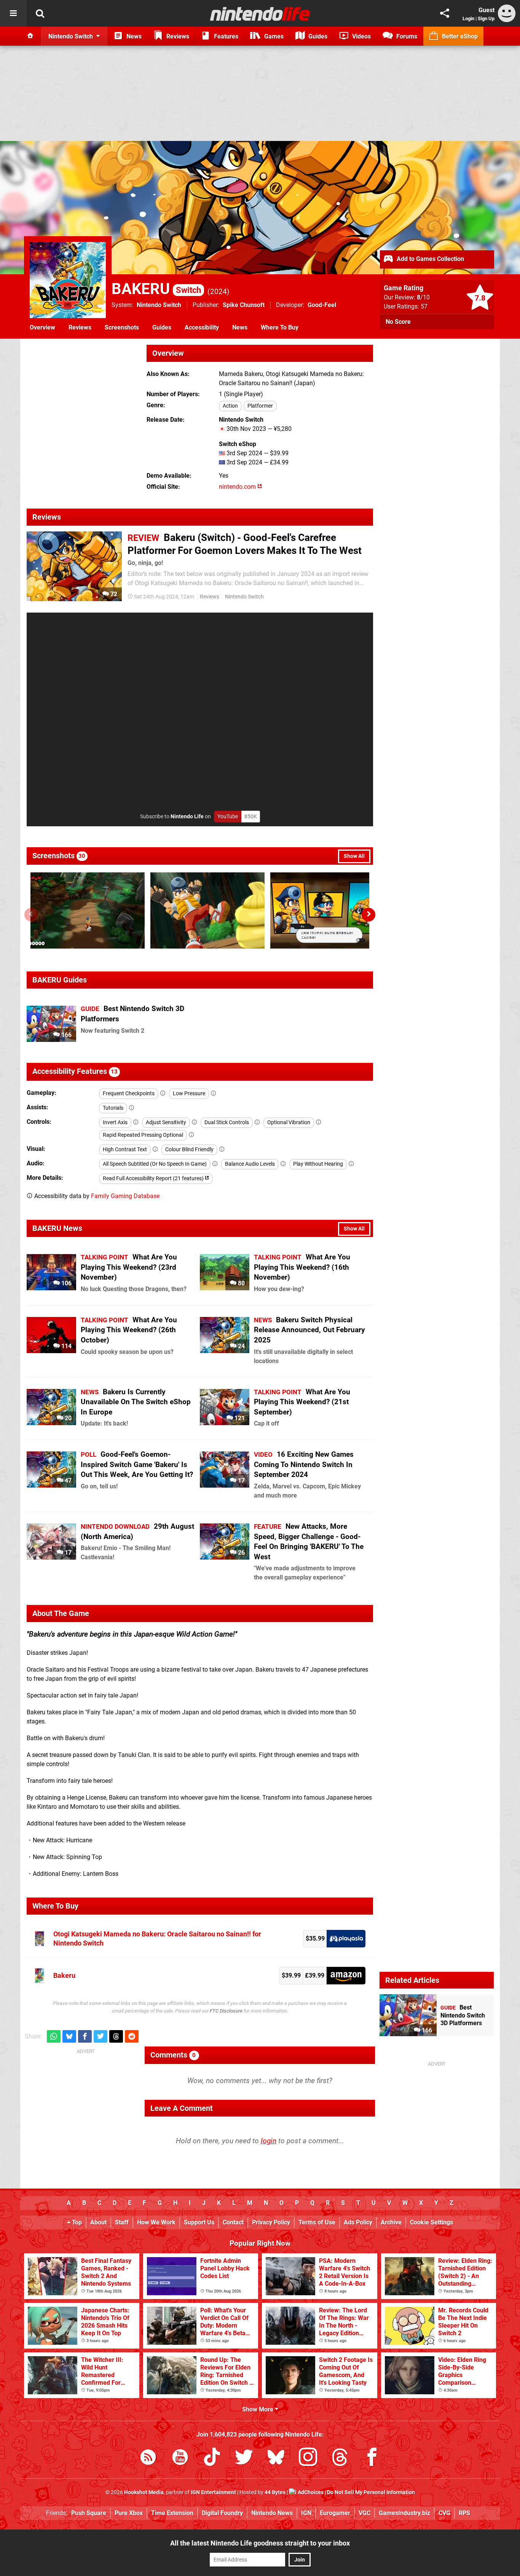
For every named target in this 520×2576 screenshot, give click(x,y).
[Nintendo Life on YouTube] (180, 2458)
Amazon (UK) (346, 1976)
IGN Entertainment (213, 2492)
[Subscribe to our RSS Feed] (148, 2458)
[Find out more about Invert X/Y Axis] (136, 1122)
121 (239, 1418)
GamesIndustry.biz (404, 2513)
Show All (354, 856)
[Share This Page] (445, 13)
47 (67, 1481)
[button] (368, 915)
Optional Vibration (289, 1122)
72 (113, 594)
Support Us (199, 2222)
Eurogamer (335, 2513)
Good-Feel (322, 305)
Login (468, 18)
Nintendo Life (187, 817)
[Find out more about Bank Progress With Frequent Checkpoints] (163, 1094)
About (98, 2222)
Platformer (260, 406)
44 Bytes (275, 2492)
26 (241, 1553)
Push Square (89, 2513)
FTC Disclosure (226, 2011)
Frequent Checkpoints (129, 1094)
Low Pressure (189, 1094)
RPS (464, 2513)
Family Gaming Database (125, 1196)
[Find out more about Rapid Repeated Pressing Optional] (191, 1135)
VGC (364, 2513)
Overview (42, 327)
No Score (398, 322)
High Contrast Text (125, 1150)
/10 (423, 297)
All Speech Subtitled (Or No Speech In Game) (155, 1164)
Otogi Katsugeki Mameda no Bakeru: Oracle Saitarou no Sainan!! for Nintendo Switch (157, 1938)
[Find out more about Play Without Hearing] (351, 1164)
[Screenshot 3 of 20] (327, 910)
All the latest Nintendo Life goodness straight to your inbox (260, 2543)
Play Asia (346, 1939)
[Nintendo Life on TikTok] (212, 2458)
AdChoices (310, 2492)
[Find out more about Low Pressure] (214, 1094)
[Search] (40, 13)
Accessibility (202, 327)
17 (241, 1481)
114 (66, 1346)
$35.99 (315, 1938)
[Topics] (13, 13)
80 (241, 1283)
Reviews (80, 327)
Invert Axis (115, 1122)
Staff (122, 2222)
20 (67, 1418)
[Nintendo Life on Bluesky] (276, 2458)
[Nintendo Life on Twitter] (244, 2458)
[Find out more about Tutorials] (132, 1108)
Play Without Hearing (318, 1164)
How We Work (156, 2222)
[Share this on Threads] (116, 2036)
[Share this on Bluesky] (69, 2036)
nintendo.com (238, 487)
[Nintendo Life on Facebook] (372, 2458)
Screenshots (122, 327)
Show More (258, 2409)
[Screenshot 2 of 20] (207, 910)
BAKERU (156, 289)
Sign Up (486, 18)
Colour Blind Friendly (189, 1150)
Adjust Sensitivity (166, 1122)
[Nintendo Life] (260, 14)
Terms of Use (317, 2222)
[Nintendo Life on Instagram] (308, 2458)
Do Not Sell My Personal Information (371, 2492)
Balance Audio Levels (250, 1164)
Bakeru (64, 1975)
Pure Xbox (129, 2513)
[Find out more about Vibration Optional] (319, 1122)
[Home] (30, 36)
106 (66, 1283)
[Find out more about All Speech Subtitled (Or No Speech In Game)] (215, 1164)
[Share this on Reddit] (132, 2036)
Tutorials (113, 1108)
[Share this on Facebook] (85, 2036)
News (240, 327)
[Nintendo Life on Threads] (340, 2458)
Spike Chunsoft (244, 305)
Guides (162, 327)
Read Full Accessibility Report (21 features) (154, 1178)
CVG (444, 2513)
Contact (233, 2222)
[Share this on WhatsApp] (54, 2036)
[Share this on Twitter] (100, 2036)
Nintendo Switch (159, 305)
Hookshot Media (144, 2492)
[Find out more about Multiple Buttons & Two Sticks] (257, 1122)
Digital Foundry (222, 2513)
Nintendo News (272, 2513)
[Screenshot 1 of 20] (88, 910)
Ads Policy (358, 2222)
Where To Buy (280, 327)
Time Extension (172, 2513)
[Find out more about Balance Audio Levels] (283, 1164)
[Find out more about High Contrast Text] (155, 1150)
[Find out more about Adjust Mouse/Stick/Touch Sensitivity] (195, 1122)
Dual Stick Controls (227, 1122)
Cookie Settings (431, 2222)
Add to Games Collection (430, 259)
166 (66, 1035)
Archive (391, 2222)
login (269, 2141)
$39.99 (291, 1975)
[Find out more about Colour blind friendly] (222, 1150)
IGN (306, 2513)
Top (76, 2222)
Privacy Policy (271, 2222)
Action (230, 406)
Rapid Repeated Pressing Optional (143, 1135)
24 (241, 1346)
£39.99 (315, 1975)
